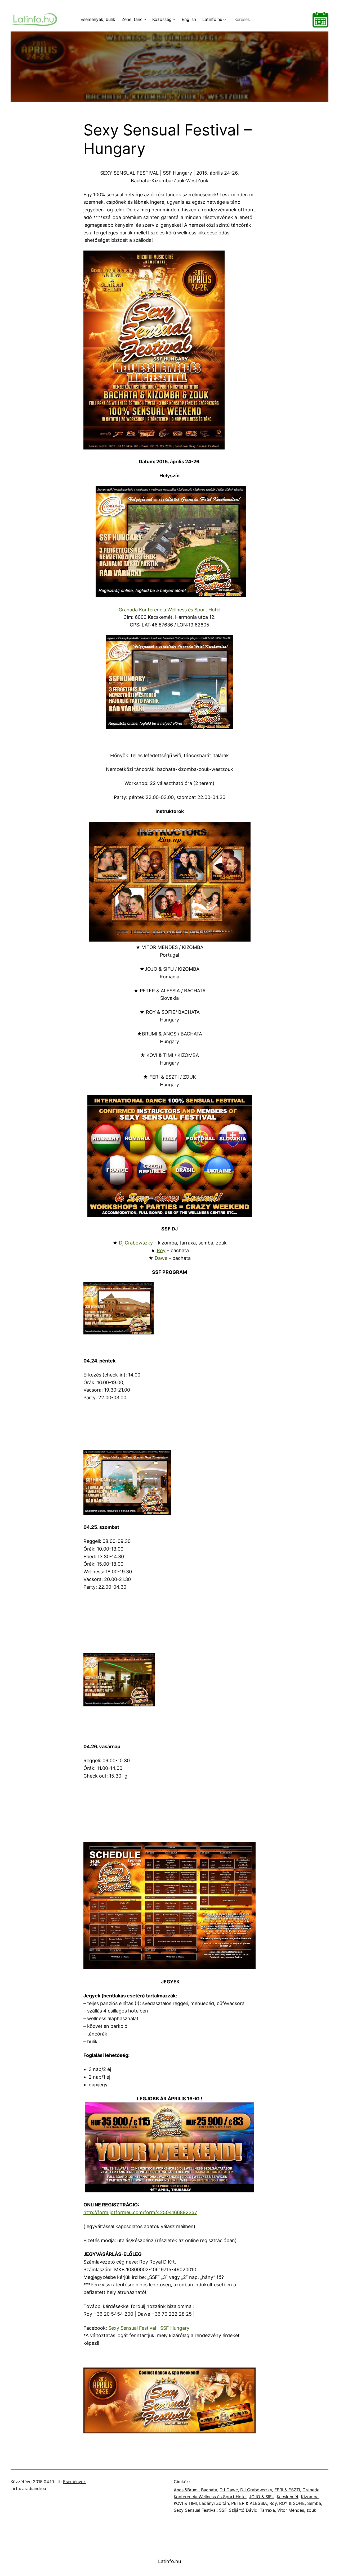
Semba (314, 2503)
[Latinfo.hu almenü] (225, 20)
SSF (223, 2510)
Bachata (209, 2490)
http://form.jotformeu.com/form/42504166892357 (140, 2212)
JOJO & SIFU (262, 2497)
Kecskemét (288, 2497)
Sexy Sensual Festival (195, 2510)
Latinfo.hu (169, 2561)
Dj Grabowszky (135, 1243)
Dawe (161, 1258)
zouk (311, 2510)
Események (74, 2482)
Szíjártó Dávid (243, 2510)
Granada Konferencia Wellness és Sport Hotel (169, 610)
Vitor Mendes (291, 2510)
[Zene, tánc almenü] (145, 20)
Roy (161, 1250)
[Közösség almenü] (174, 20)
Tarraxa (267, 2510)
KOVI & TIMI (185, 2503)
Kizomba (310, 2497)
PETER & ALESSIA (249, 2503)
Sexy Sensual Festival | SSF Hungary (149, 2328)
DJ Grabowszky (256, 2490)
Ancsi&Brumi (186, 2490)
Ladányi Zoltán (214, 2503)
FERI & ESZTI (287, 2490)
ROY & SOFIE (292, 2503)
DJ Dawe (229, 2490)
